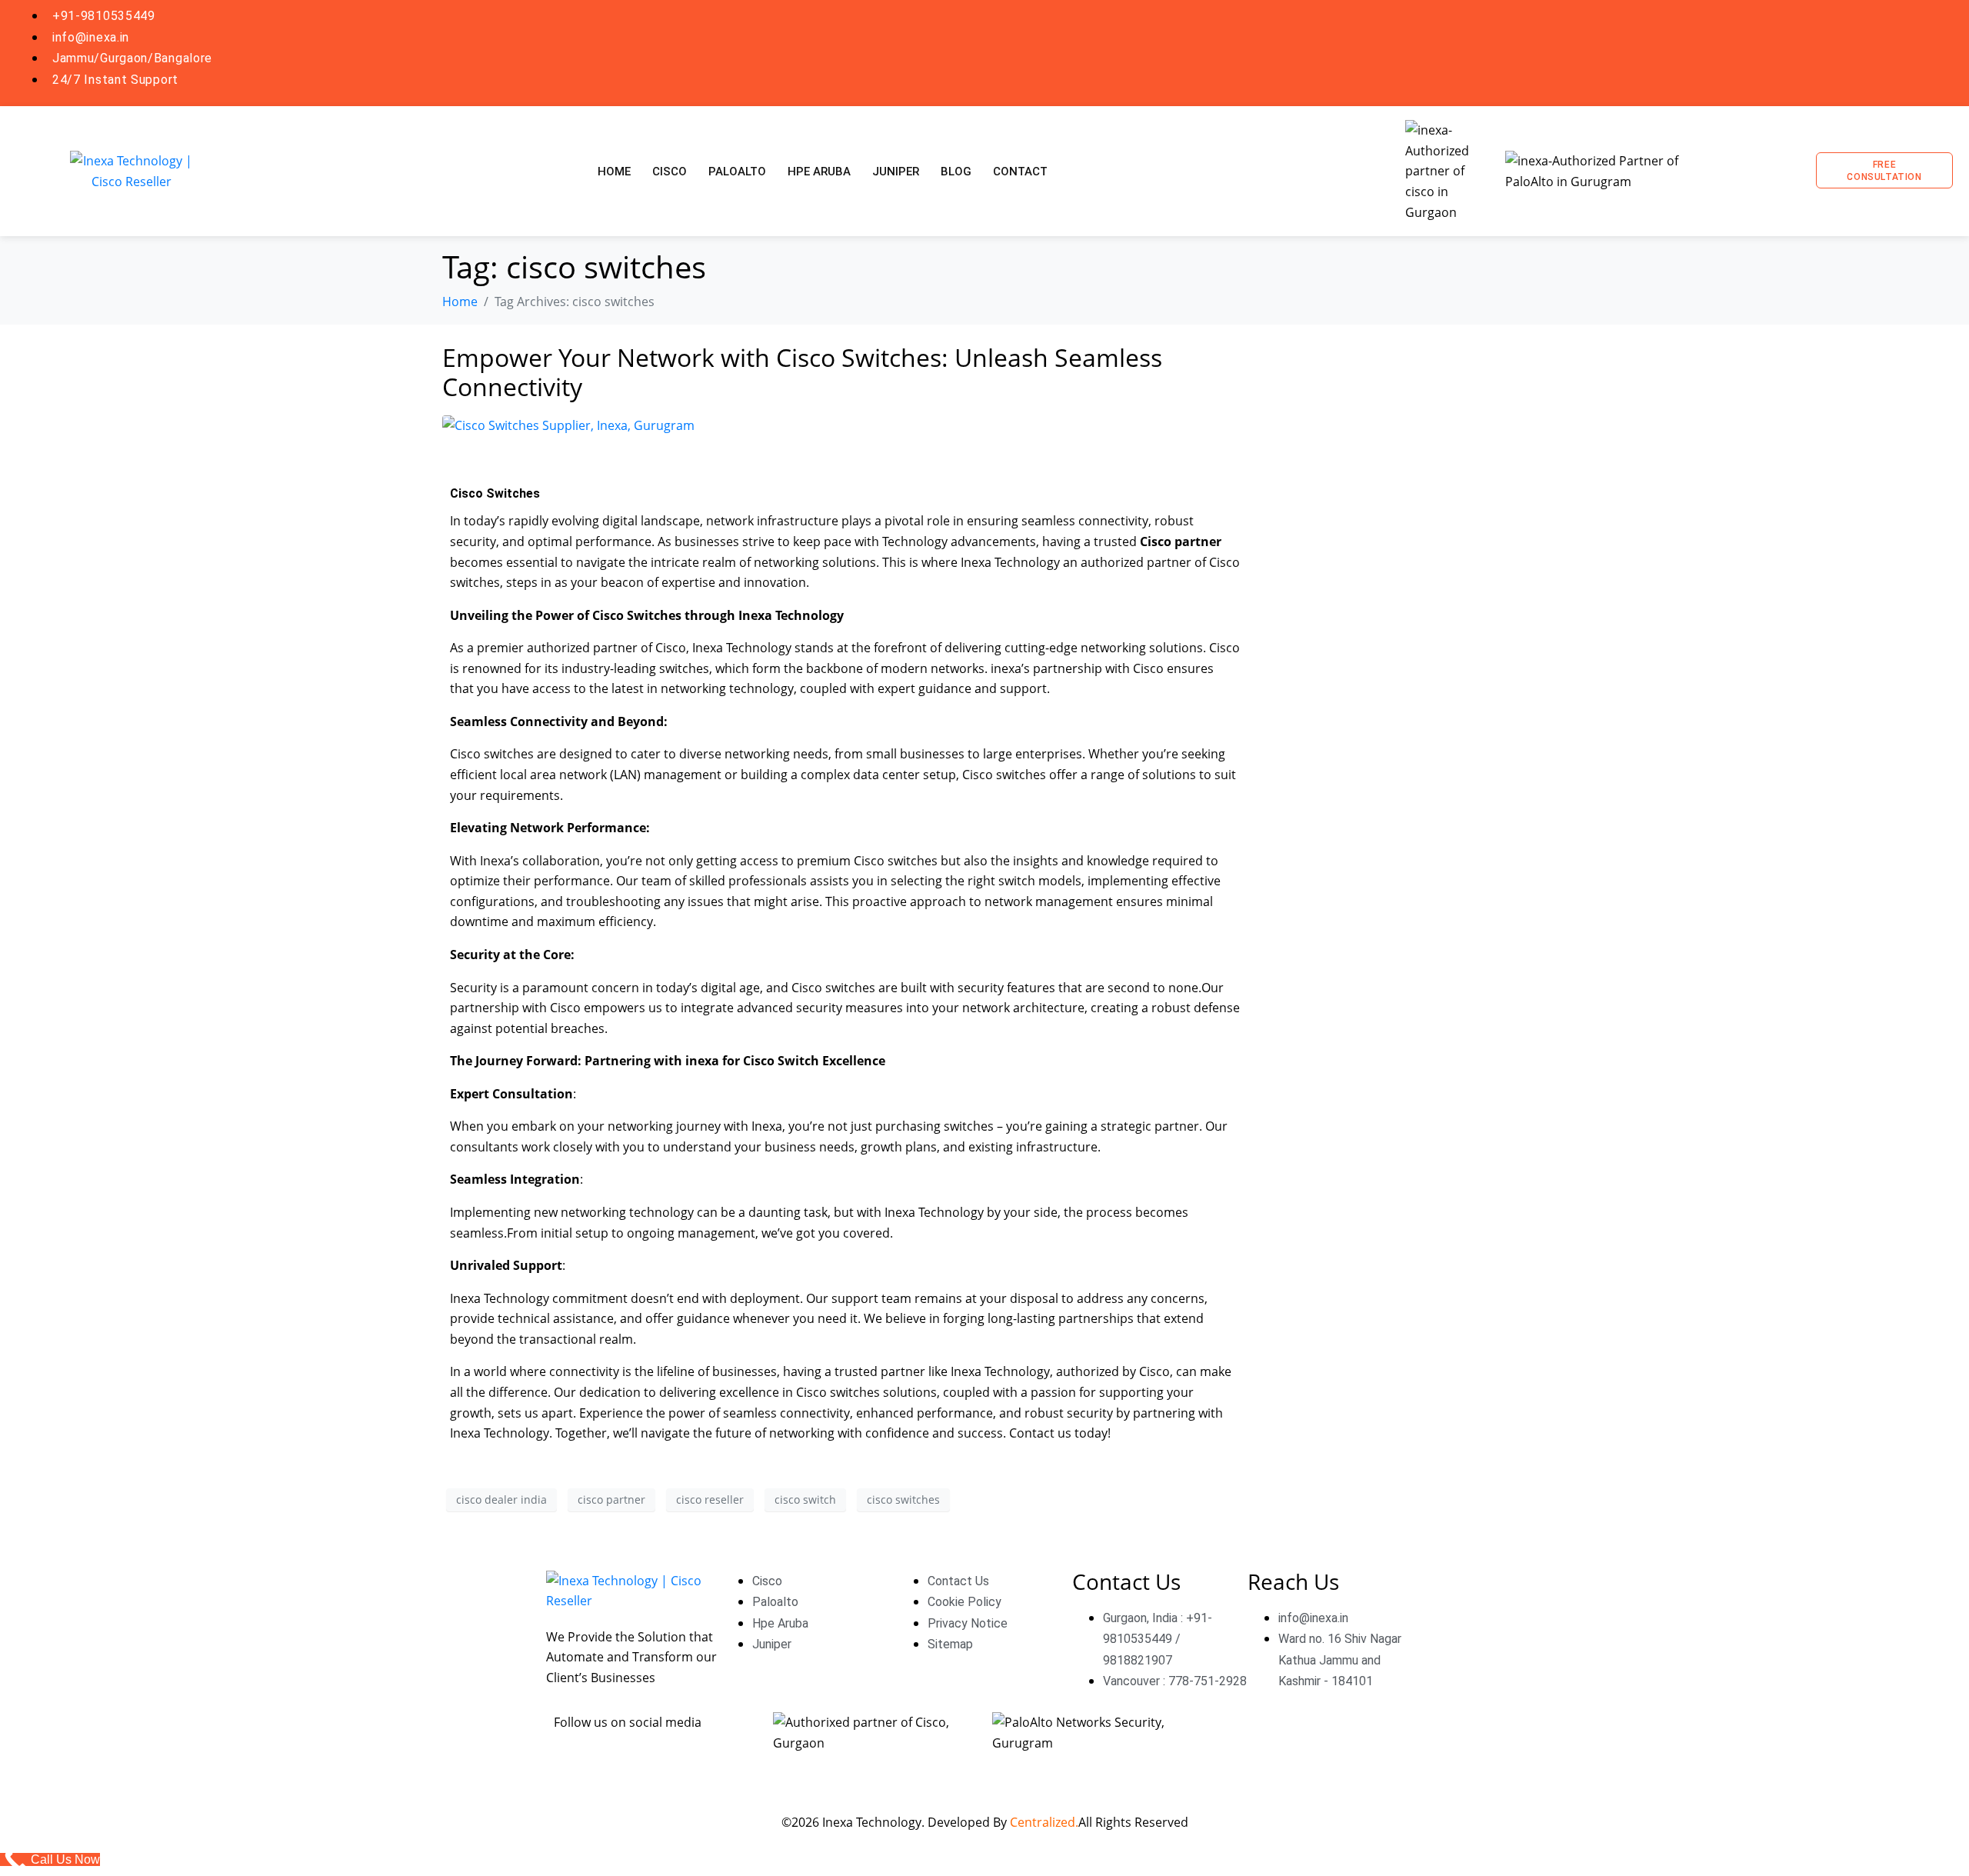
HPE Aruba (819, 172)
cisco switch (805, 1499)
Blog (956, 172)
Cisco (670, 172)
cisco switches (903, 1499)
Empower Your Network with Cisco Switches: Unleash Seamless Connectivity (802, 372)
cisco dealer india (501, 1499)
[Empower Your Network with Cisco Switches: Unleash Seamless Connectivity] (568, 424)
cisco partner (611, 1499)
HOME (614, 172)
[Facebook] (1767, 52)
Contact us (1042, 1433)
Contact (1020, 172)
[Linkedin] (1877, 52)
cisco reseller (710, 1499)
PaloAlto (737, 172)
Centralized (1043, 1822)
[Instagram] (1822, 52)
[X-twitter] (1931, 52)
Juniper (896, 172)
